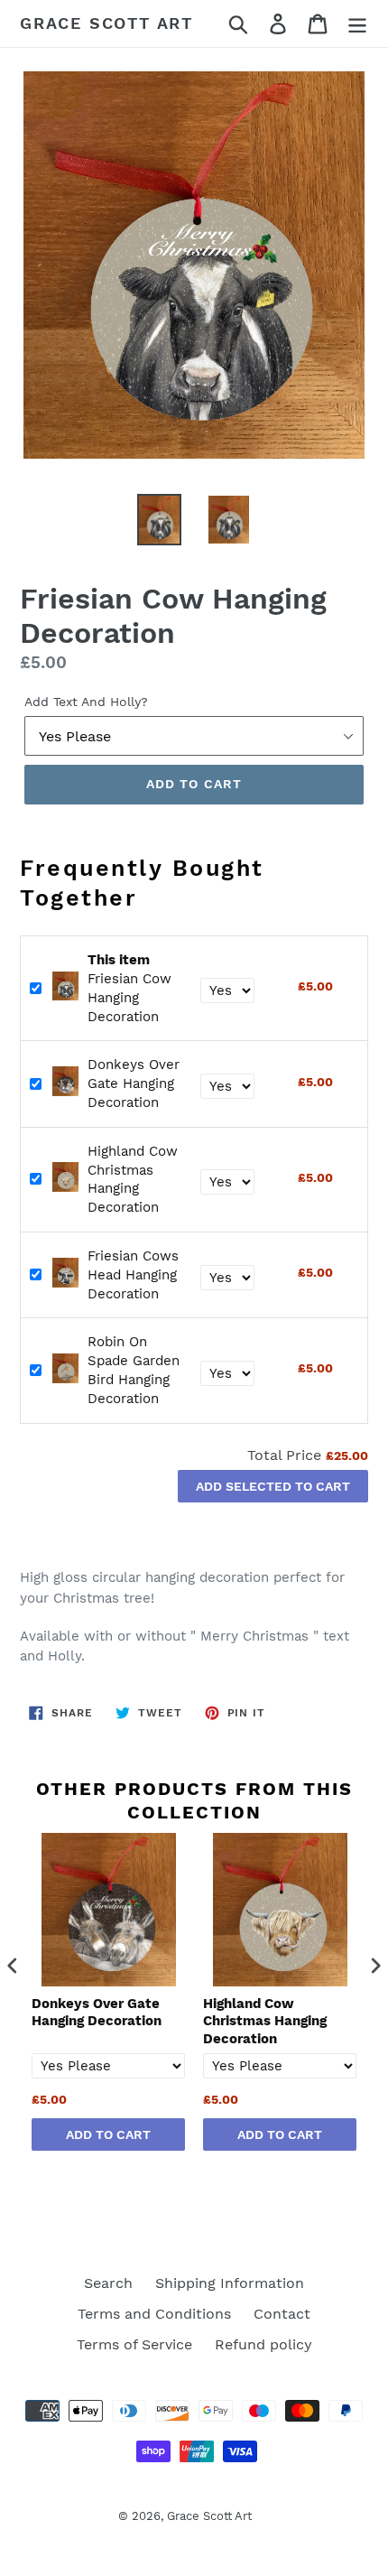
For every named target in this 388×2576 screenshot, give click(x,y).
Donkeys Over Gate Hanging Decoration (134, 1083)
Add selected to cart (273, 1486)
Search (108, 2283)
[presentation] (13, 1966)
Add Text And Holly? (86, 702)
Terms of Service (134, 2344)
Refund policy (263, 2344)
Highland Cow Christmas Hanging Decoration (265, 2021)
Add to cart (108, 2134)
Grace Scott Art (106, 23)
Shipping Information (230, 2283)
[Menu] (357, 24)
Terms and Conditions (154, 2314)
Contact (282, 2314)
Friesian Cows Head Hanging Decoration (133, 1275)
